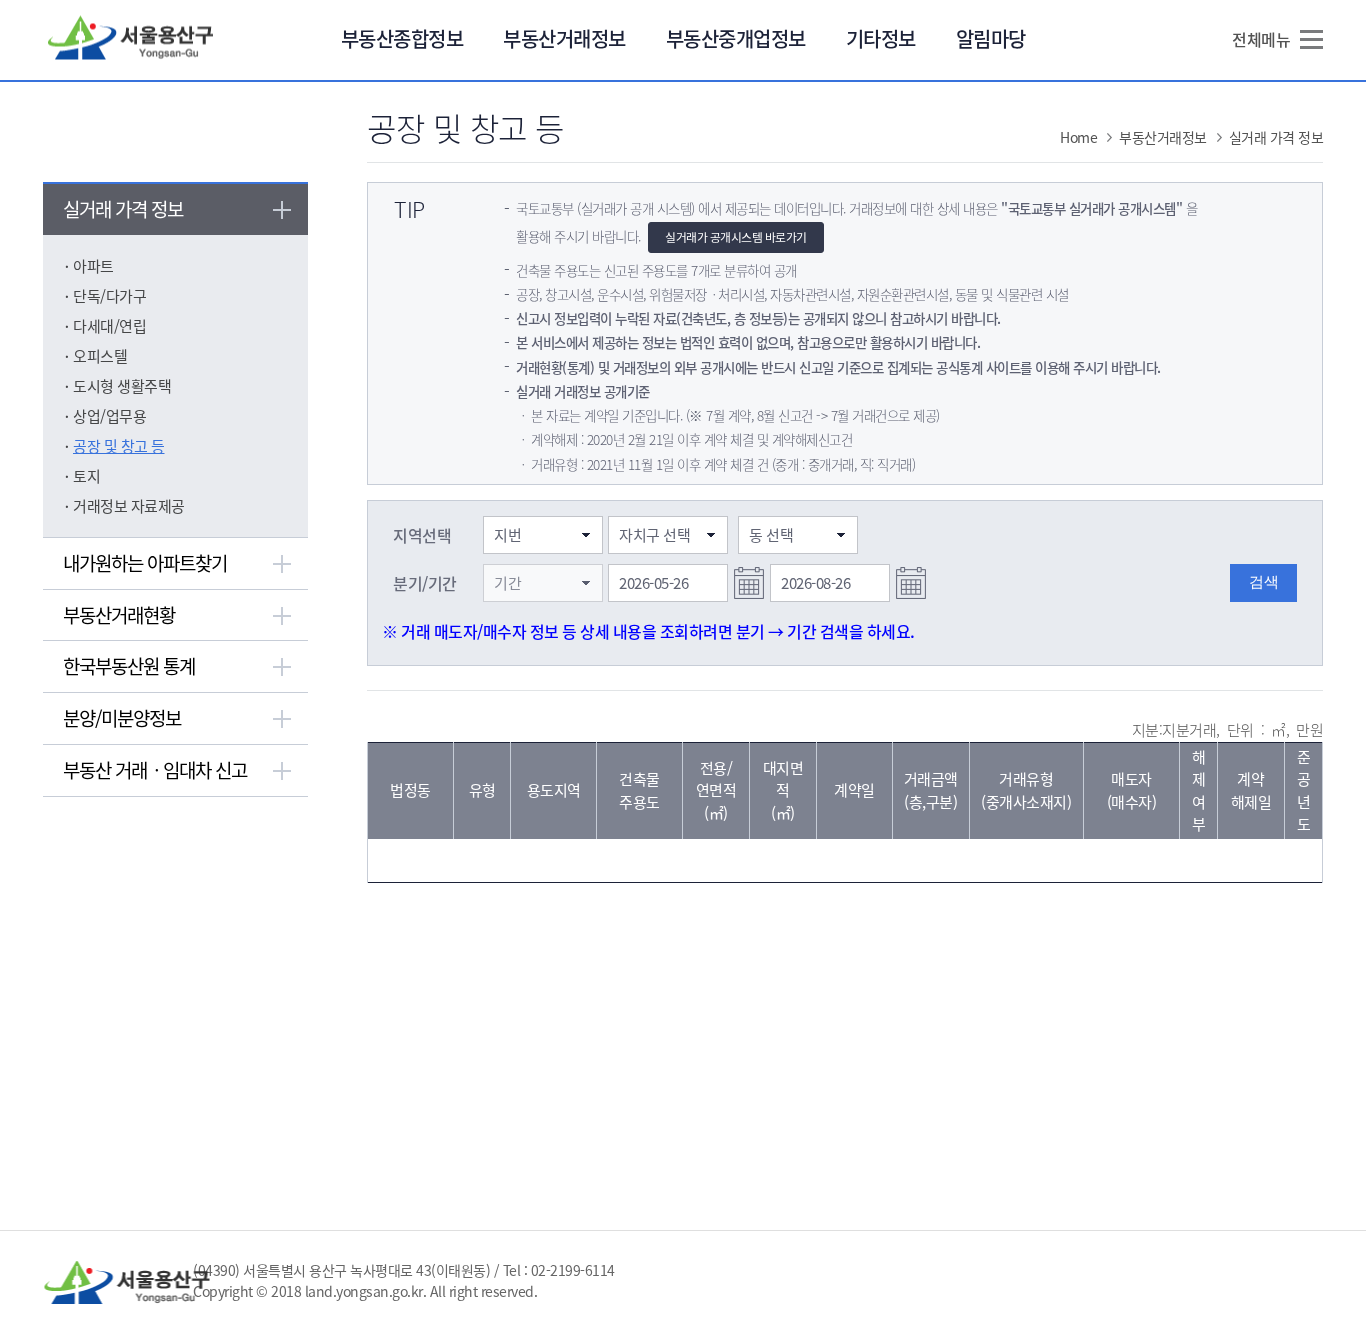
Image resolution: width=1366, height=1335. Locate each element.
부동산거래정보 (564, 38)
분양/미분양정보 (122, 718)
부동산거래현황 (119, 615)
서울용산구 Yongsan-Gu (131, 39)
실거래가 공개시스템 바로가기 (736, 237)
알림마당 (991, 38)
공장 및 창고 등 (119, 446)
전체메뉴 (1261, 39)
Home (1078, 137)
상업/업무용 (109, 416)
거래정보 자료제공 (129, 506)
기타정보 (881, 38)
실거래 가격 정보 (123, 209)
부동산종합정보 (402, 38)
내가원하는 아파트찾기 (145, 563)
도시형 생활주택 (122, 386)
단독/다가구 (109, 296)
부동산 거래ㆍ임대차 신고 (155, 770)
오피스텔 (100, 356)
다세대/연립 (109, 326)
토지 (86, 476)
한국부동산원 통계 (129, 666)
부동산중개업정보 (736, 38)
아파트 (93, 266)
